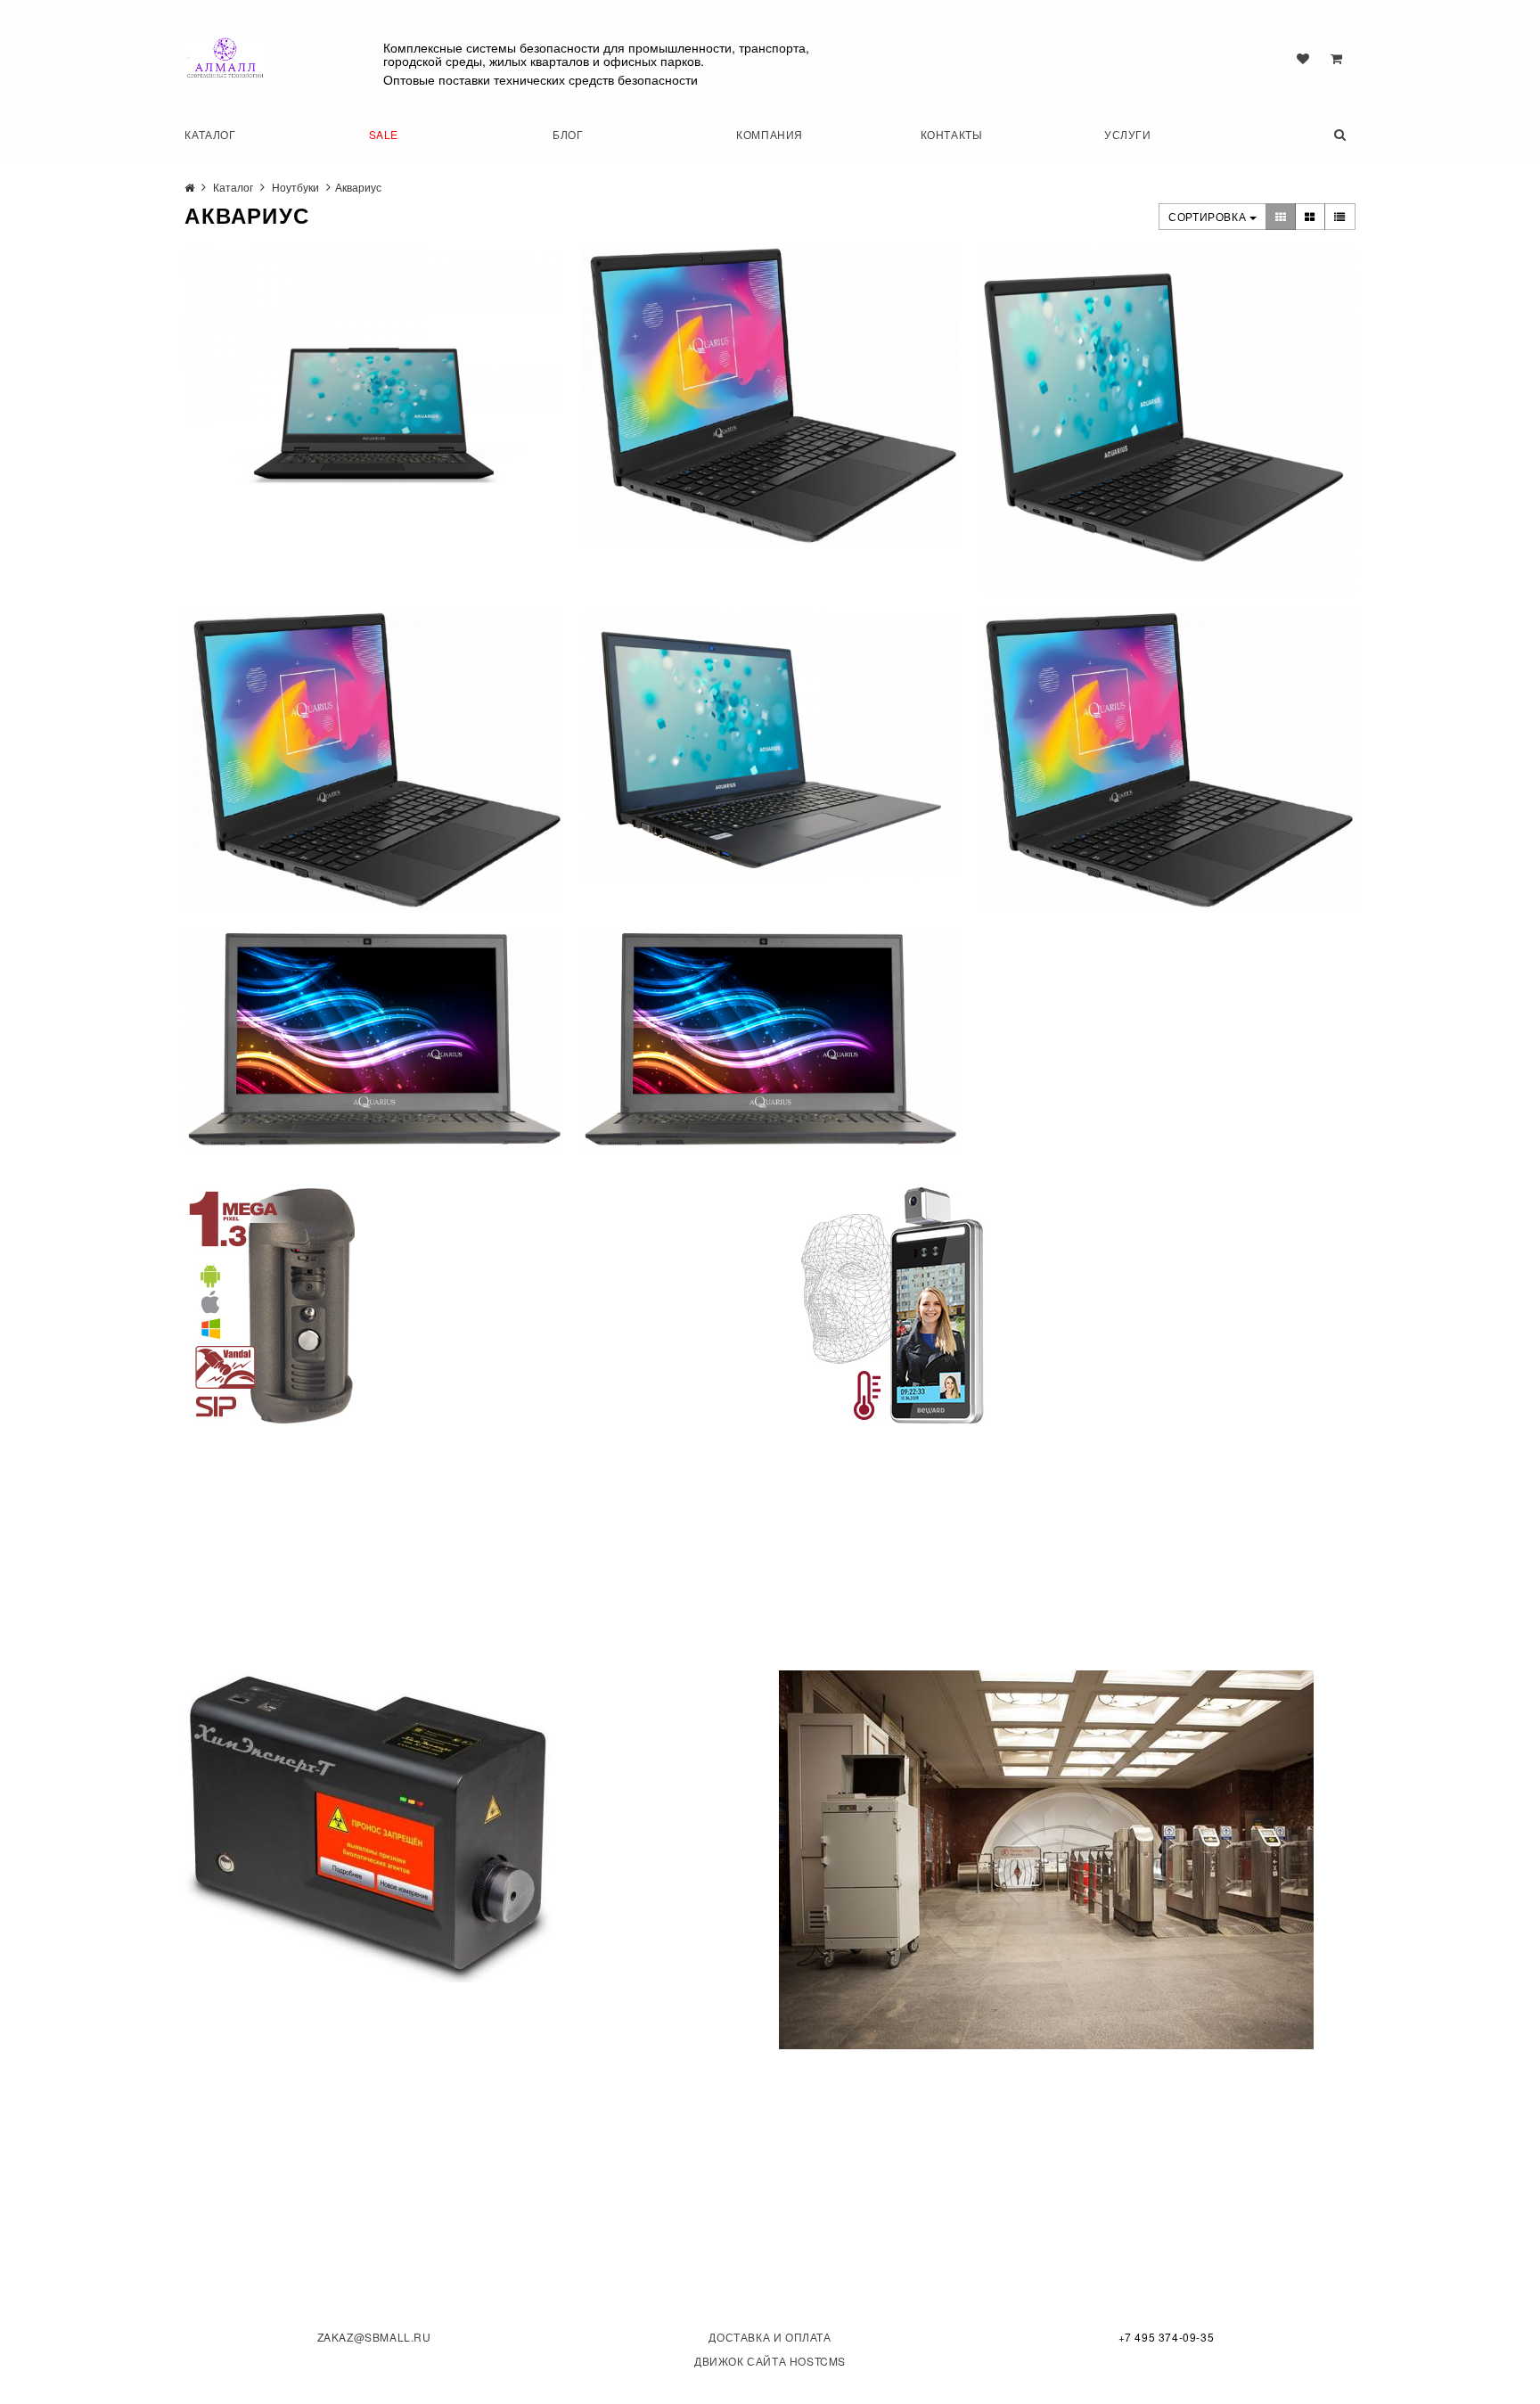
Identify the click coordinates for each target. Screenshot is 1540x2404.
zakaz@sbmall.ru (374, 2337)
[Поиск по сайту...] (1321, 134)
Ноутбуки (295, 187)
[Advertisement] (318, 1538)
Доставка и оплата (770, 2337)
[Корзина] (1336, 58)
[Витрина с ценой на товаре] (1281, 217)
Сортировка (1209, 216)
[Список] (1340, 217)
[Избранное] (1303, 58)
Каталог (210, 134)
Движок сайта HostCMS (770, 2361)
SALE (384, 134)
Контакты (952, 134)
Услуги (1128, 134)
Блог (568, 134)
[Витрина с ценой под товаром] (1310, 217)
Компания (770, 134)
